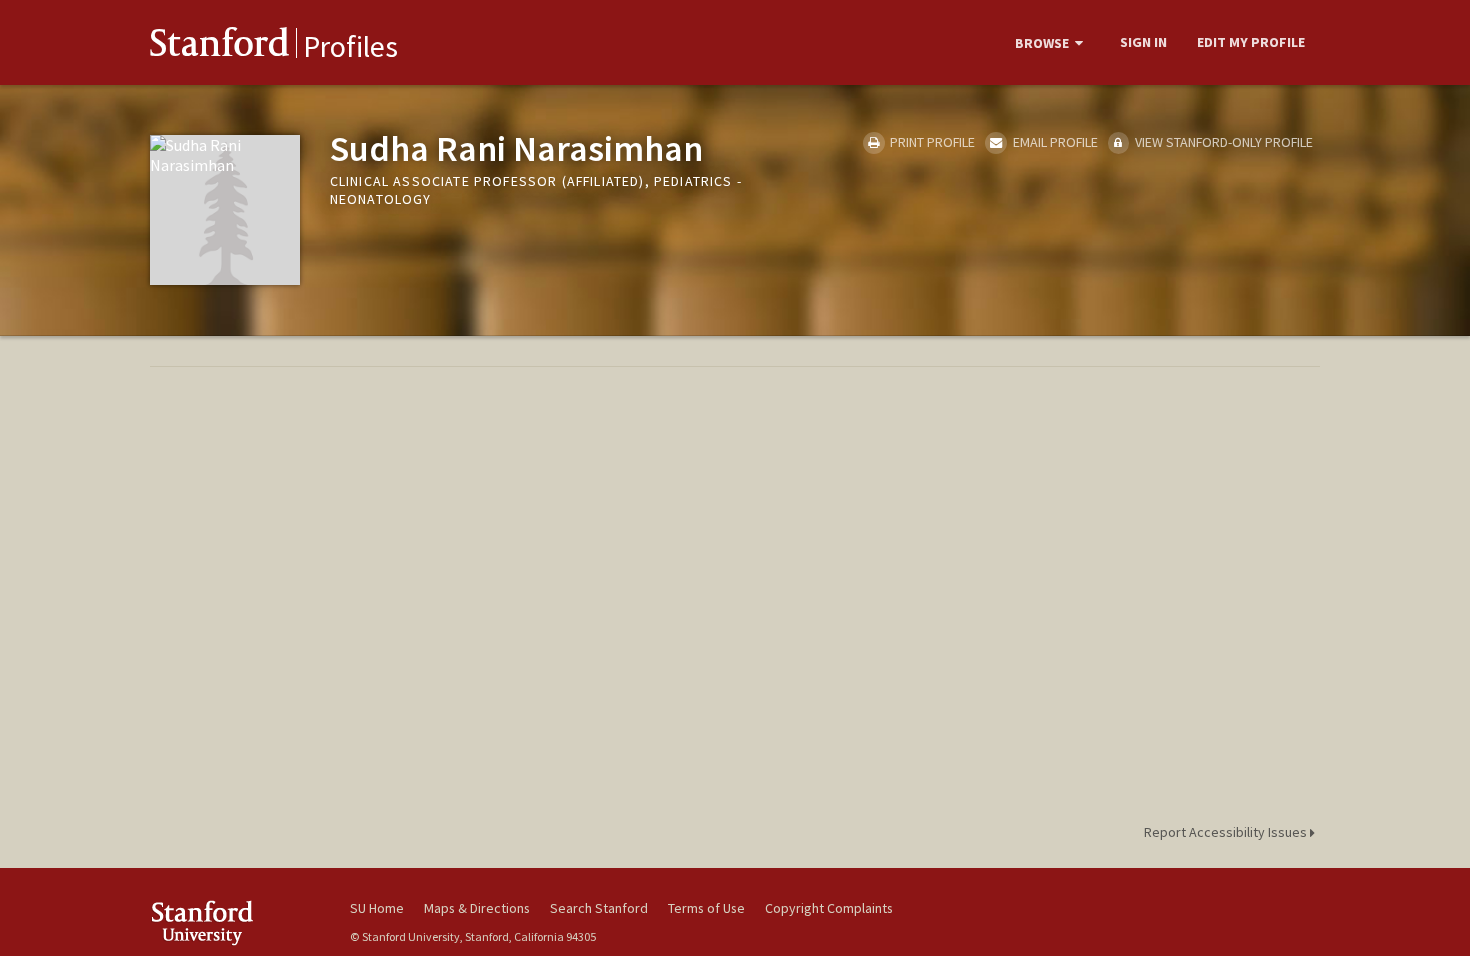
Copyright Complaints (829, 908)
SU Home (377, 908)
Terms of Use (706, 908)
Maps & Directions (477, 908)
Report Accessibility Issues (1227, 832)
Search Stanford (599, 908)
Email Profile (1053, 142)
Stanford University (235, 922)
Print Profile (931, 142)
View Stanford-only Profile (1222, 142)
